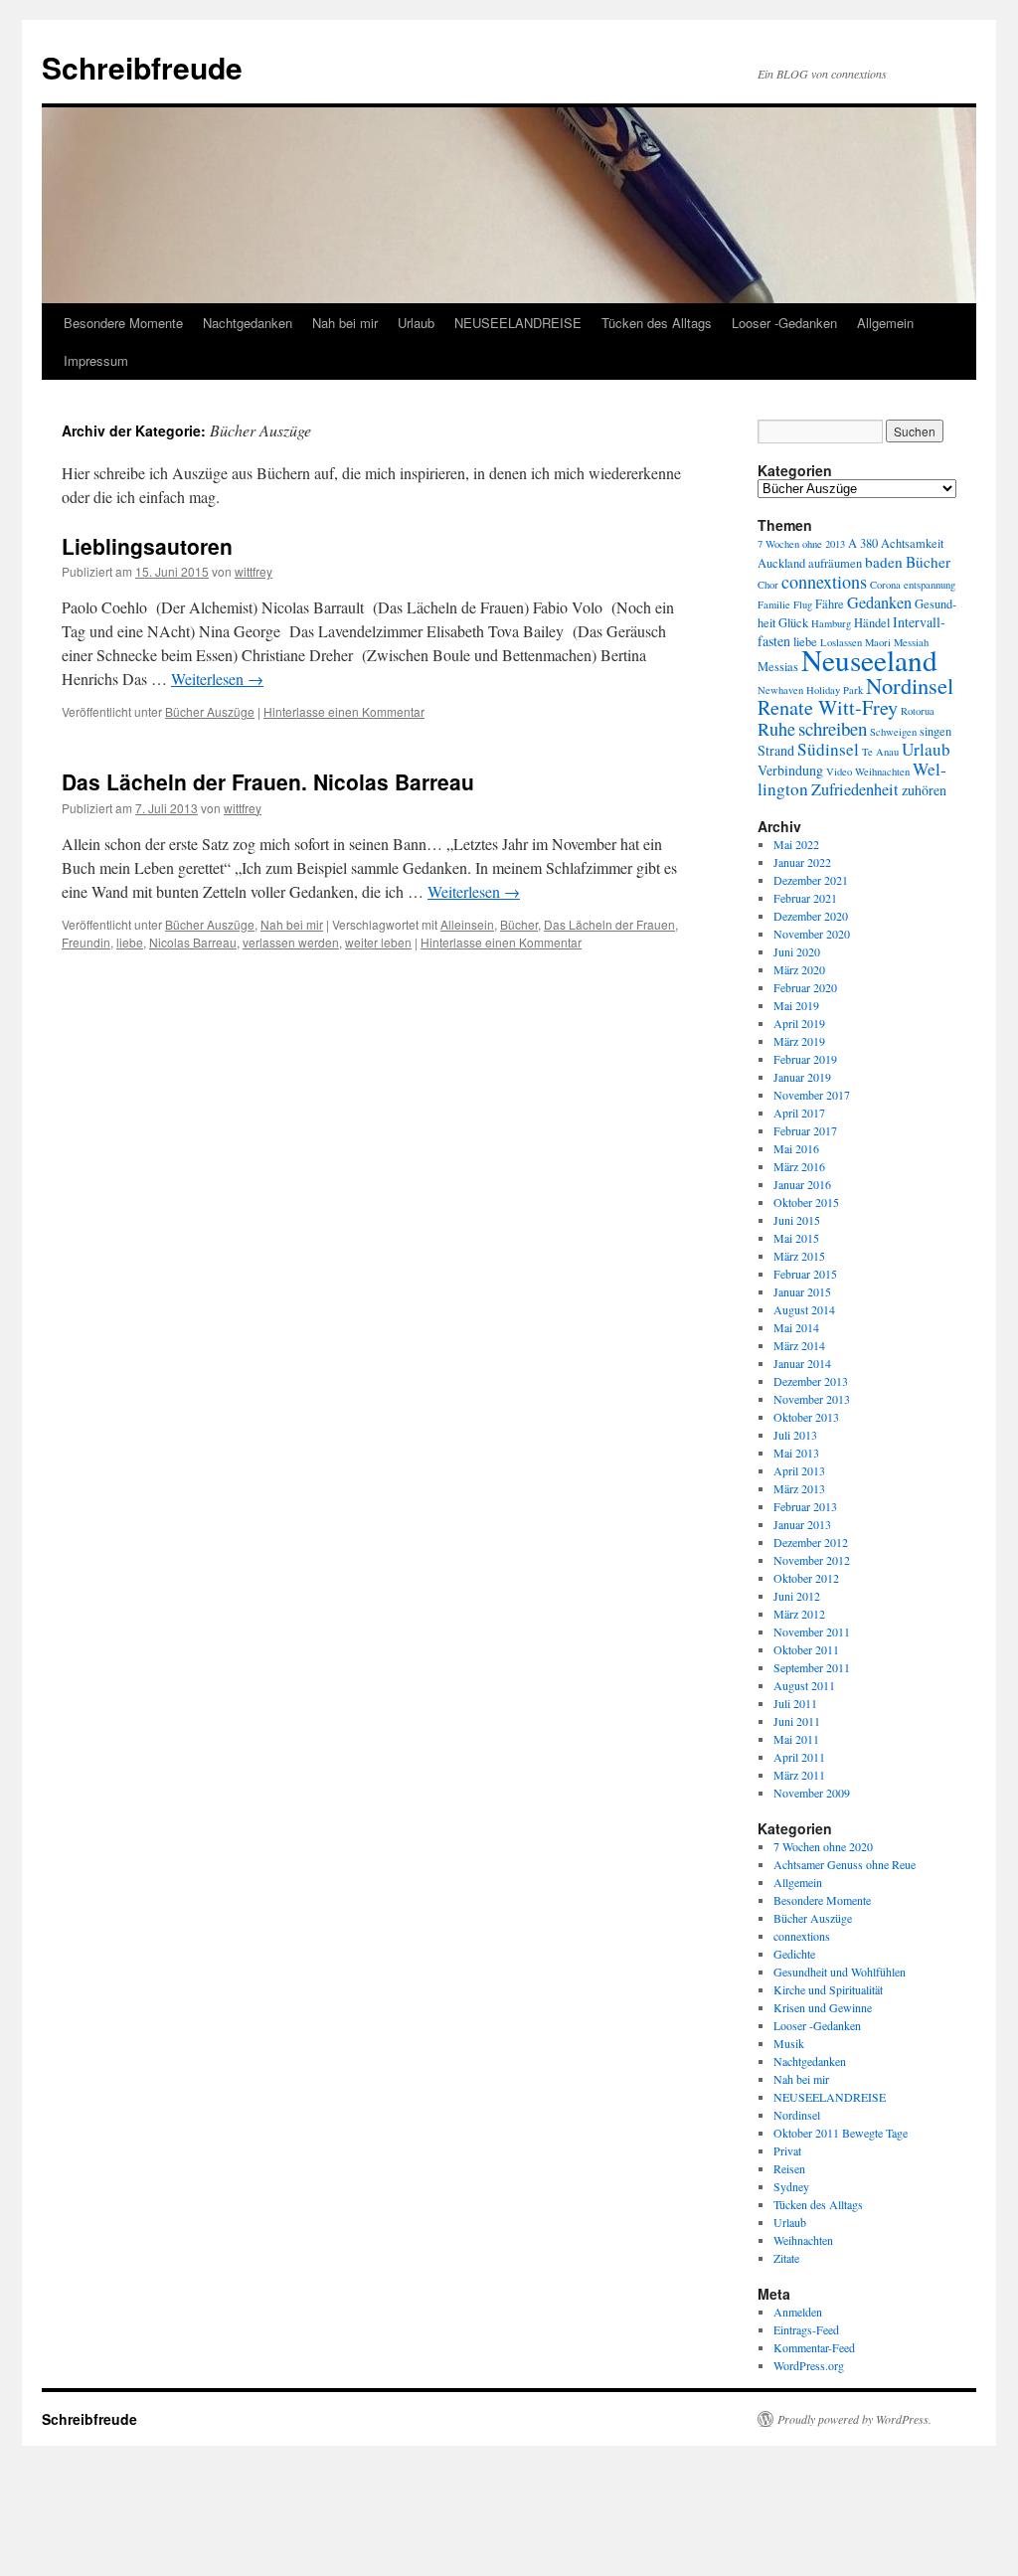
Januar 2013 (802, 1524)
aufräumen (835, 563)
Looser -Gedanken (784, 323)
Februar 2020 (805, 987)
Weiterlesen (217, 679)
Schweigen (893, 732)
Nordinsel (910, 685)
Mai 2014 (796, 1327)
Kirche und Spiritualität (828, 1989)
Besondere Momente (123, 323)
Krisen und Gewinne (823, 2007)
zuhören (924, 790)
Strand (776, 750)
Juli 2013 (795, 1435)
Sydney (791, 2186)
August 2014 (804, 1309)
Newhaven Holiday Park (810, 690)
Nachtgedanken (248, 323)
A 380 (863, 543)
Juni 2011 (797, 1721)
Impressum (96, 360)
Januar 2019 (802, 1077)
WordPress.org (809, 2365)
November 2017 (812, 1095)
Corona (885, 585)
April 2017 (799, 1113)
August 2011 (804, 1685)
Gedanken (879, 602)
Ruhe (776, 729)
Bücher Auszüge (210, 711)
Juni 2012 (797, 1596)
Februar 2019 (805, 1059)
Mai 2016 (796, 1148)
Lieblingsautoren (147, 546)
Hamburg (831, 623)
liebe (130, 942)
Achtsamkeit (912, 543)
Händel (872, 623)
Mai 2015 (796, 1238)
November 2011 (812, 1631)
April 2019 (799, 1023)
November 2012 (812, 1560)
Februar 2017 (805, 1130)
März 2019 (799, 1041)
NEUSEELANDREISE (518, 323)
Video (839, 772)
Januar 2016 (802, 1184)
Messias (778, 667)
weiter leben (378, 942)
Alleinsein (467, 924)
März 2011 (799, 1775)
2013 (835, 544)
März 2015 (799, 1256)
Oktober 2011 (806, 1649)
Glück (793, 623)
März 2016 (799, 1166)
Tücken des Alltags (657, 323)
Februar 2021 (805, 898)
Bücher (519, 924)
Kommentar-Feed (814, 2347)
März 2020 (799, 969)
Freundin (86, 942)
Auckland (781, 563)
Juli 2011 (795, 1703)
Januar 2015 (802, 1291)
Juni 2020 (797, 951)
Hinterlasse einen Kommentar (344, 711)
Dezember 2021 (811, 880)
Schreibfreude (142, 67)
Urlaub (416, 323)
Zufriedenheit (855, 789)
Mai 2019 (796, 1005)
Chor (768, 585)
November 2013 (812, 1399)
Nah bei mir (345, 323)
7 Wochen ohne (790, 544)
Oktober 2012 (806, 1578)
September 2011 (812, 1667)
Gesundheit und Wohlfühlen (840, 1972)
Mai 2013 (796, 1453)
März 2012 (799, 1614)
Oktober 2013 (806, 1417)
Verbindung (790, 770)
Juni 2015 (797, 1220)
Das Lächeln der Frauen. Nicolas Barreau (268, 781)
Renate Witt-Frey (828, 707)
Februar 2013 (805, 1506)
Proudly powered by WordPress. (854, 2419)
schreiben (833, 728)
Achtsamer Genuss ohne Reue (845, 1864)
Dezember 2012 (811, 1542)
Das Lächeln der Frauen (609, 924)
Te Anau (880, 752)
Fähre (830, 604)
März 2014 (799, 1345)
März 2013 (799, 1488)
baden (884, 562)
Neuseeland (869, 660)
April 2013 (799, 1470)
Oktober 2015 (806, 1202)
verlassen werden (291, 942)
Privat (787, 2150)
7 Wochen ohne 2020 (823, 1846)
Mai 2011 (796, 1739)
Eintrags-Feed (806, 2329)
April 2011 (799, 1757)
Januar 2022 (802, 862)
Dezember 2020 (811, 916)
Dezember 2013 (811, 1381)
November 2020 (812, 934)
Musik (789, 2043)
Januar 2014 (802, 1363)
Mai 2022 (796, 844)
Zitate (786, 2258)
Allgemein (885, 323)
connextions (824, 582)
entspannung (930, 585)
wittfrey (254, 571)
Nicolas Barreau (193, 942)
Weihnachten (882, 772)
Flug (803, 604)
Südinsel (828, 749)
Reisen (789, 2168)
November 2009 (812, 1793)
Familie (774, 604)
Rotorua (918, 711)
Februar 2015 (805, 1274)
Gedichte (794, 1954)
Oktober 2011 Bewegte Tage (841, 2133)
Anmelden (798, 2312)
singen (935, 731)
